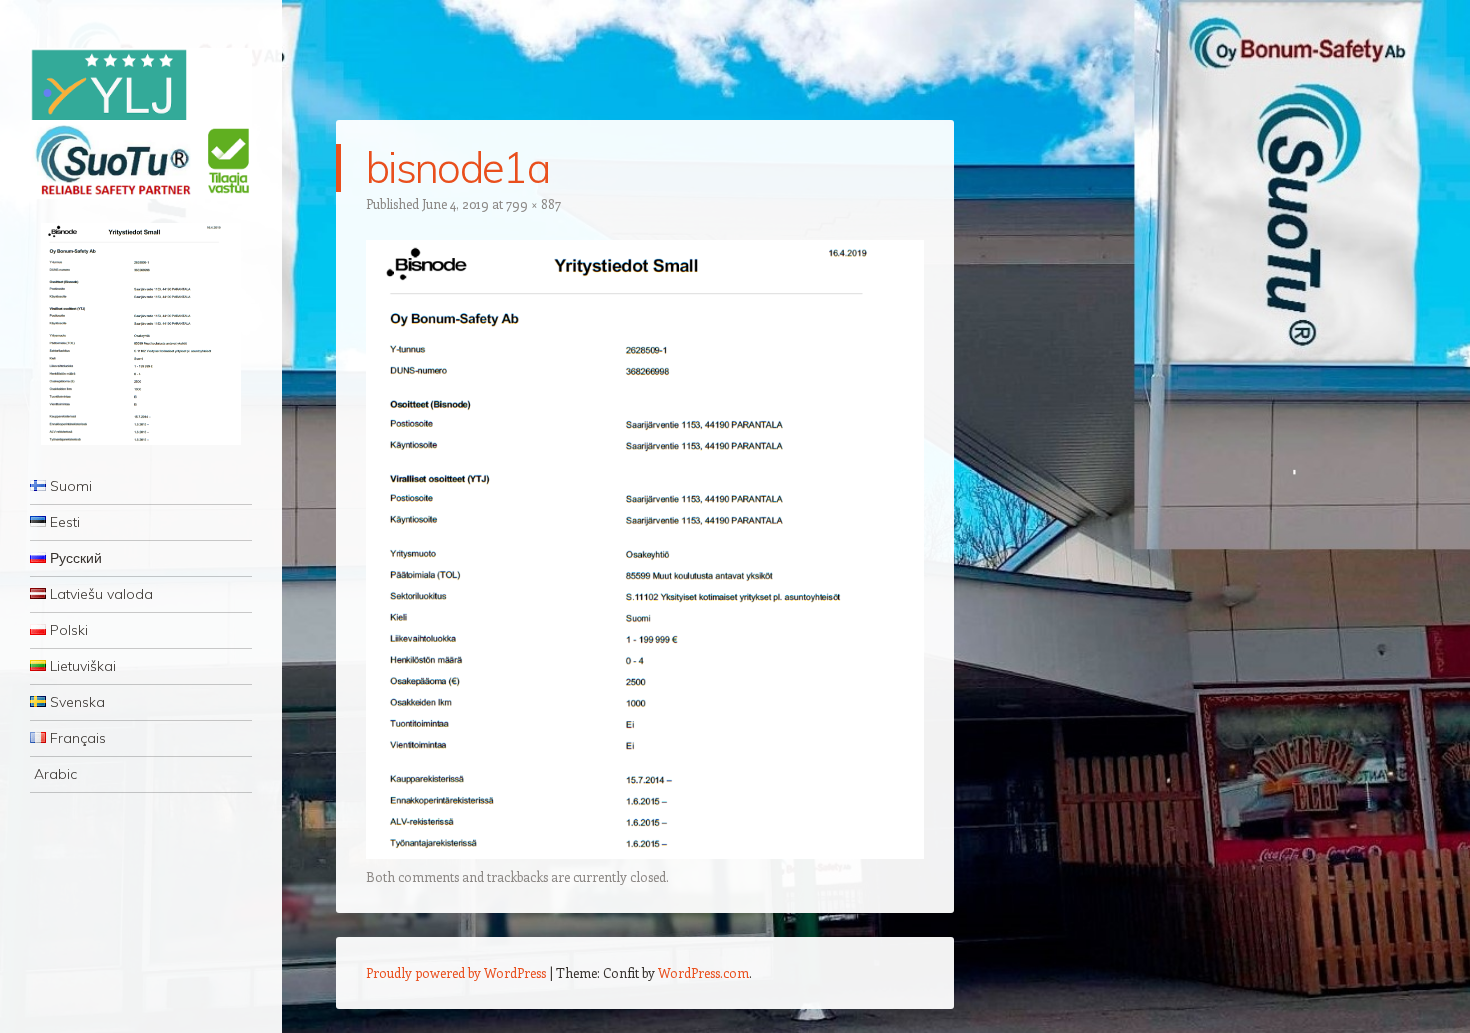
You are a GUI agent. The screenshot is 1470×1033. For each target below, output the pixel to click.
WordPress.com (703, 972)
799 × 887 (533, 203)
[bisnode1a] (645, 853)
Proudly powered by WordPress (456, 972)
